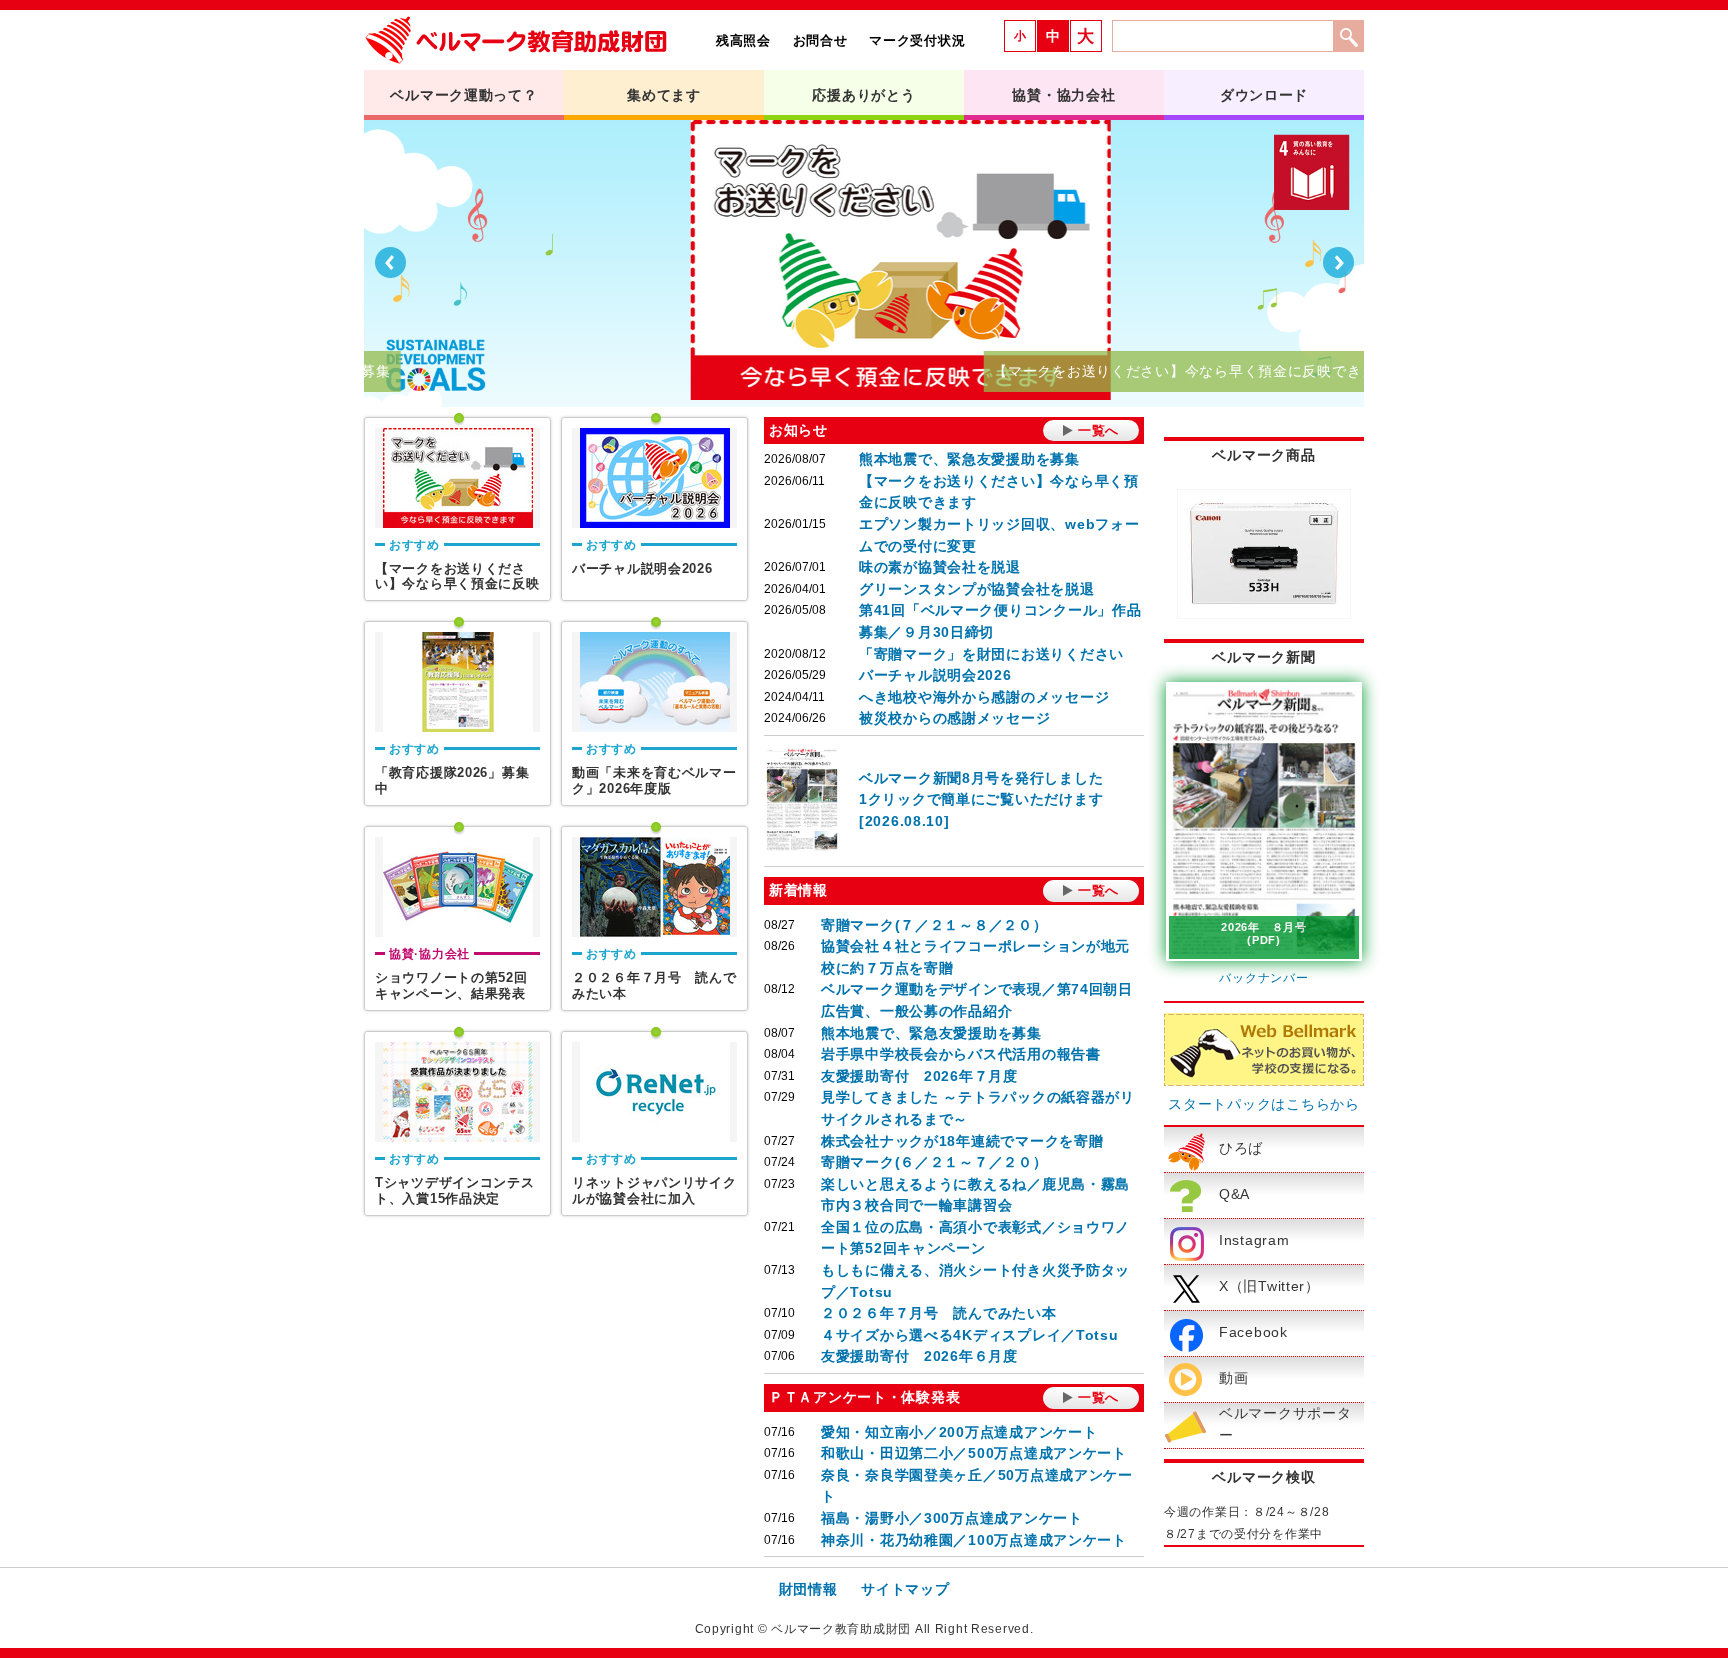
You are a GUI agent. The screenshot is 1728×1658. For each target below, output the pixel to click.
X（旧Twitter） (1269, 1286)
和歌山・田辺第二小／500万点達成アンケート (974, 1453)
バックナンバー (1263, 978)
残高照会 (743, 40)
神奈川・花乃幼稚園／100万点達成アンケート (974, 1540)
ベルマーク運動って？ (463, 95)
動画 (1233, 1378)
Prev (390, 263)
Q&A (1234, 1194)
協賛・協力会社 (1063, 95)
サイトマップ (905, 1589)
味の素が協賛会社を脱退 (940, 567)
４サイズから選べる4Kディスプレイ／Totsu (970, 1335)
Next (1338, 263)
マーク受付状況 (917, 40)
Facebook (1253, 1332)
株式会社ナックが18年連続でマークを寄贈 (962, 1141)
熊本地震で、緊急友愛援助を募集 (969, 459)
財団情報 (808, 1589)
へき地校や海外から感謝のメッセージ (984, 697)
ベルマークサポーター (1285, 1424)
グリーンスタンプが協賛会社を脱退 (977, 589)
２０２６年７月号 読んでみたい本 (939, 1313)
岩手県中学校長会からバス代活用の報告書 (961, 1054)
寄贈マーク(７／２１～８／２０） (934, 925)
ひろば (1241, 1148)
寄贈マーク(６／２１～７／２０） (934, 1162)
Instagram (1254, 1240)
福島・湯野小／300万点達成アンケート (952, 1518)
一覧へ (1098, 430)
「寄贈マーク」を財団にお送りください (991, 654)
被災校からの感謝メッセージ (954, 718)
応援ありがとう (863, 95)
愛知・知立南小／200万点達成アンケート (959, 1432)
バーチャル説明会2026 (935, 675)
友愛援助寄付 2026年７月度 (919, 1076)
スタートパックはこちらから (1263, 1104)
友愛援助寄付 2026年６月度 (919, 1356)
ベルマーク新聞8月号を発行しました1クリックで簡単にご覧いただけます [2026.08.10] (981, 799)
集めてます (664, 95)
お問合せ (820, 40)
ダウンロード (1264, 95)
